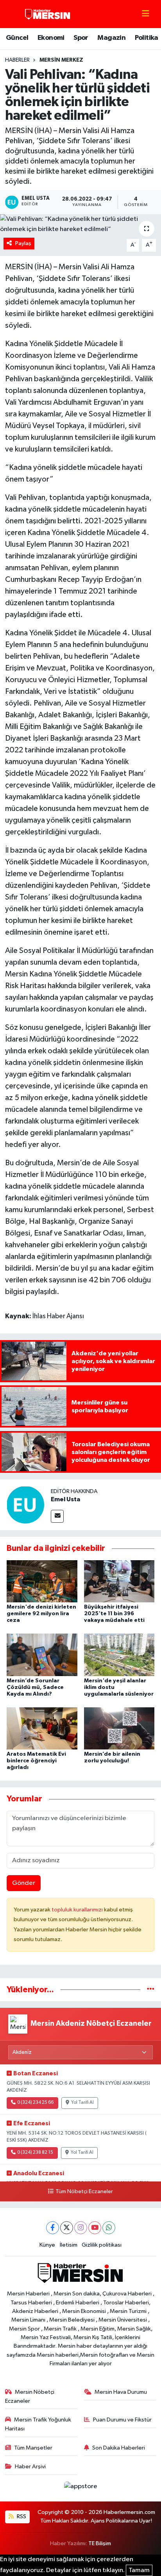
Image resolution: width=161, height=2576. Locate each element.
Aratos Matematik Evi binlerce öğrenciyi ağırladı (36, 1761)
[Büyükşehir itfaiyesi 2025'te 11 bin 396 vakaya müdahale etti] (119, 1581)
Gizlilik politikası (102, 2245)
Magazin (111, 38)
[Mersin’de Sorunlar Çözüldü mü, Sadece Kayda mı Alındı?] (42, 1655)
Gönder (24, 1883)
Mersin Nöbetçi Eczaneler (30, 2396)
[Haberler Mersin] (48, 14)
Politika (147, 38)
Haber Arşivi (30, 2467)
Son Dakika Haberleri (119, 2448)
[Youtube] (95, 2228)
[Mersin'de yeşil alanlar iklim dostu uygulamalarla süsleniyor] (119, 1655)
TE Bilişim (100, 2543)
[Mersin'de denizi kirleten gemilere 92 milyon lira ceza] (42, 1581)
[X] (67, 2228)
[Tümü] (151, 1990)
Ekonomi (51, 38)
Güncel (17, 38)
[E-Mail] (57, 1516)
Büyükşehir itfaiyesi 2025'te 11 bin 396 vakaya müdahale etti (114, 1614)
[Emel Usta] (25, 1505)
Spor (81, 38)
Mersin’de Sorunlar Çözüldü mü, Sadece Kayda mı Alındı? (35, 1687)
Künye (47, 2245)
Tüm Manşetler (33, 2448)
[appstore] (80, 2488)
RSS (21, 2516)
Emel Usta (65, 1499)
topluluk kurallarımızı (78, 1910)
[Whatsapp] (109, 2228)
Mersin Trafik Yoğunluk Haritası (38, 2424)
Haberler (17, 60)
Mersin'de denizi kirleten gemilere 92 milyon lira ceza (41, 1614)
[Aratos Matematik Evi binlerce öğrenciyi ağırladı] (42, 1728)
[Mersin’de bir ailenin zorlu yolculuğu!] (119, 1728)
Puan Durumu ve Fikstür (122, 2420)
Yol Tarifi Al (82, 2103)
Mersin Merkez (61, 60)
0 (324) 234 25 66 (35, 2103)
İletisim (69, 2245)
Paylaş (23, 243)
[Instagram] (81, 2228)
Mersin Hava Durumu (121, 2392)
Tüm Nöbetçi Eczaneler (84, 2192)
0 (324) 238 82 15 (35, 2153)
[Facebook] (53, 2228)
